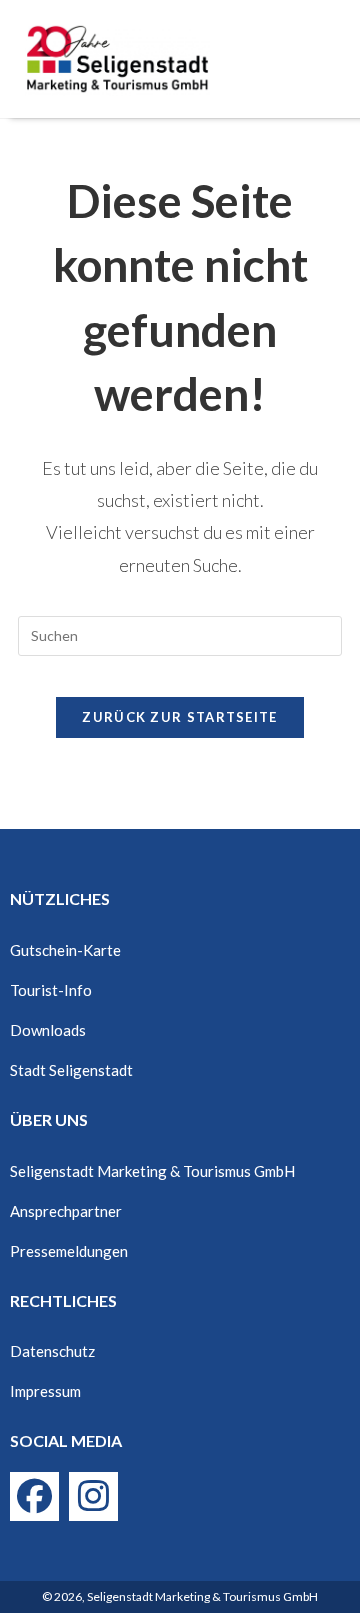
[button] (325, 59)
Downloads (48, 1030)
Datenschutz (52, 1351)
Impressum (45, 1391)
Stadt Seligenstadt (71, 1070)
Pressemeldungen (69, 1251)
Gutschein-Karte (65, 950)
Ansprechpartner (66, 1211)
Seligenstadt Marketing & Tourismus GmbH (152, 1171)
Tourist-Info (51, 990)
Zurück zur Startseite (179, 717)
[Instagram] (93, 1496)
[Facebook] (34, 1496)
